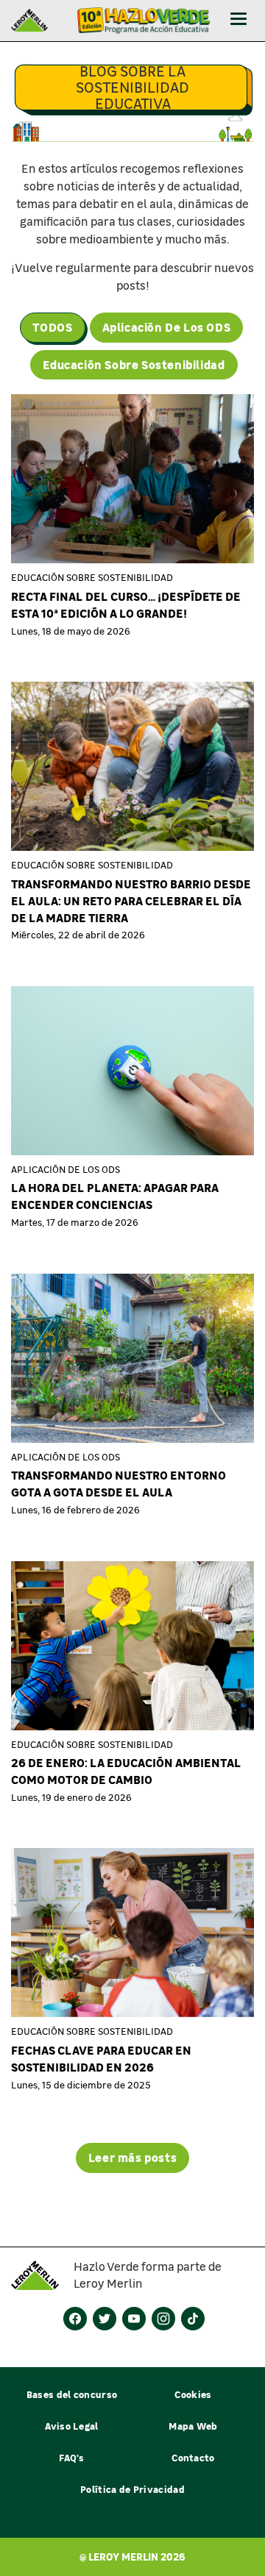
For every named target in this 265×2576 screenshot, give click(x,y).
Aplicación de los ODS (167, 327)
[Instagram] (163, 2319)
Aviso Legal (72, 2426)
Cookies (193, 2394)
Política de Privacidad (132, 2489)
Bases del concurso (72, 2394)
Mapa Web (193, 2426)
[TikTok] (193, 2319)
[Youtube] (134, 2319)
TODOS (53, 327)
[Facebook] (75, 2319)
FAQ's (72, 2457)
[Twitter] (105, 2319)
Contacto (193, 2457)
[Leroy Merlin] (42, 2275)
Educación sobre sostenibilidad (134, 364)
